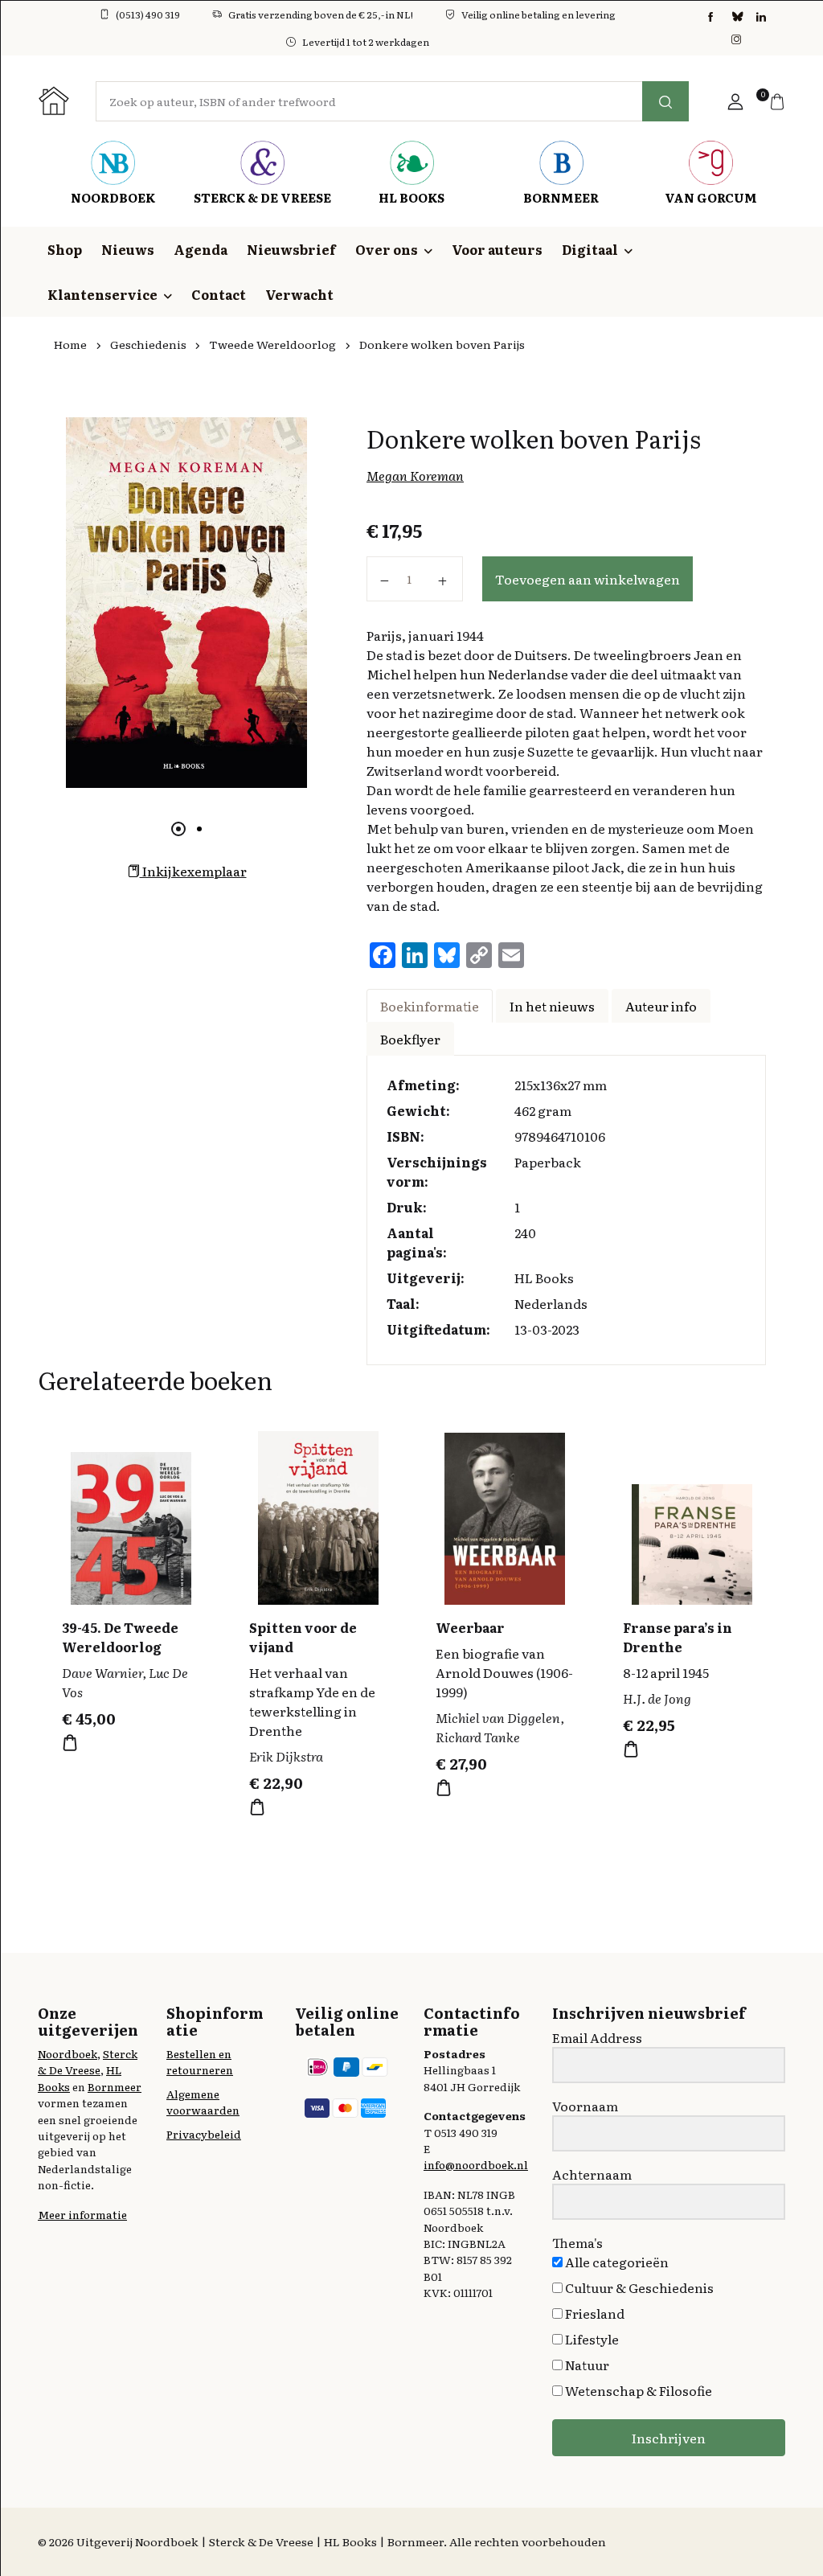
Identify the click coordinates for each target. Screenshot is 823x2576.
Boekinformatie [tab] (430, 1006)
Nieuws (128, 249)
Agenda (201, 249)
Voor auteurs (497, 249)
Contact (219, 294)
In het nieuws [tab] (552, 1006)
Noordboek (68, 2053)
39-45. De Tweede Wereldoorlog (120, 1637)
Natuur (586, 2365)
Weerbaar (470, 1627)
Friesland (594, 2313)
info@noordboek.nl (476, 2164)
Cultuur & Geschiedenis (638, 2287)
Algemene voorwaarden (203, 2102)
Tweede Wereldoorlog (272, 344)
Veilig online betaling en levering (538, 14)
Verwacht (299, 294)
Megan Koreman (415, 475)
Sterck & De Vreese (88, 2061)
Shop (65, 249)
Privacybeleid (204, 2134)
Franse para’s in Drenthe (678, 1637)
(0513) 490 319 (148, 14)
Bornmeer (115, 2086)
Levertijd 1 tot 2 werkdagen (366, 42)
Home (70, 344)
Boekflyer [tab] (410, 1039)
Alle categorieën (616, 2262)
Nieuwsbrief (291, 249)
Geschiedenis (148, 344)
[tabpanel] (186, 603)
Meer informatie (82, 2214)
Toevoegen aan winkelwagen (588, 579)
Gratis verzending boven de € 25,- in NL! (321, 14)
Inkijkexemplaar (193, 871)
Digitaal (590, 249)
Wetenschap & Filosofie (637, 2390)
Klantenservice (102, 294)
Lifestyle (591, 2339)
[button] (735, 101)
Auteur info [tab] (661, 1006)
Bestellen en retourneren (200, 2061)
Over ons (387, 249)
